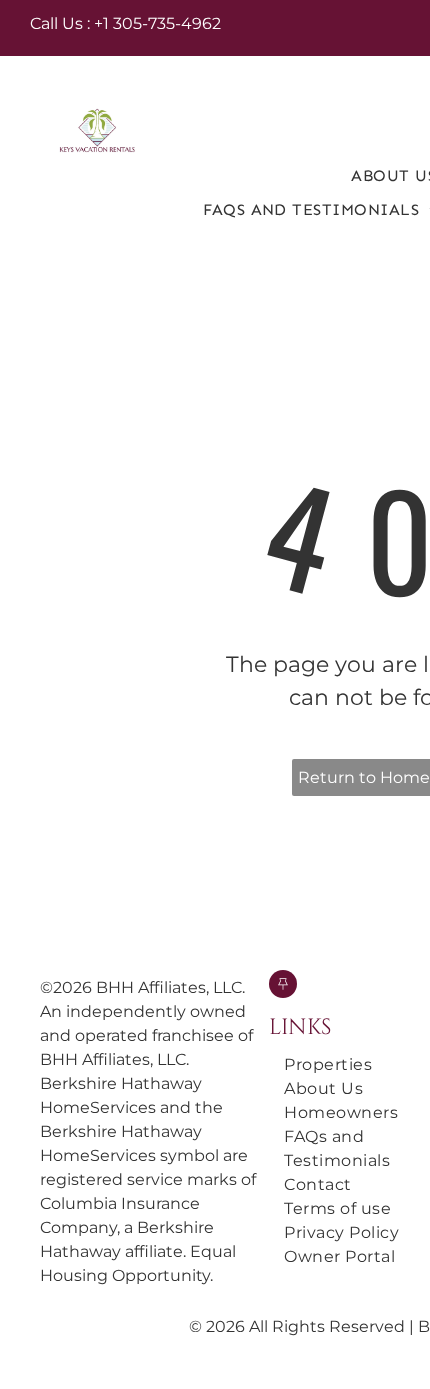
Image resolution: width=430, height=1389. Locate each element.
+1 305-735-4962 (157, 23)
